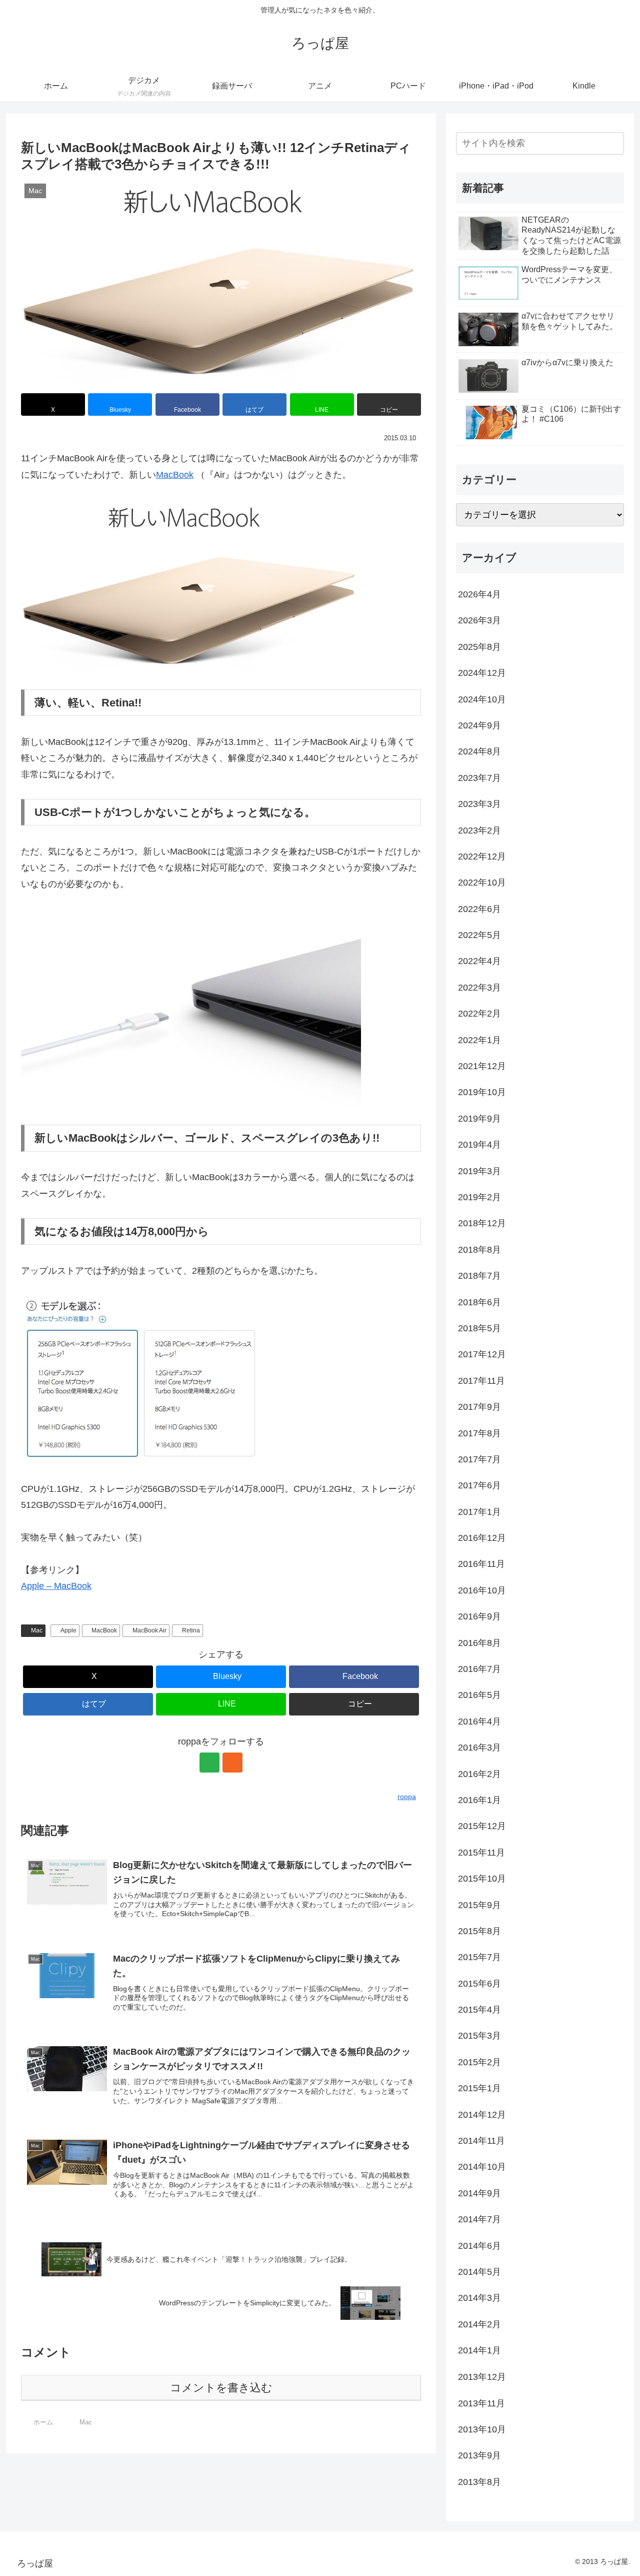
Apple (68, 1630)
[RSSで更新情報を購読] (232, 1763)
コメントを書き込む (221, 2388)
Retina (191, 1630)
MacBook (175, 475)
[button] (389, 404)
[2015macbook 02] (191, 1008)
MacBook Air (149, 1630)
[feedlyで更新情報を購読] (209, 1763)
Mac (37, 1630)
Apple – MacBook (56, 1586)
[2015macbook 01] (191, 585)
